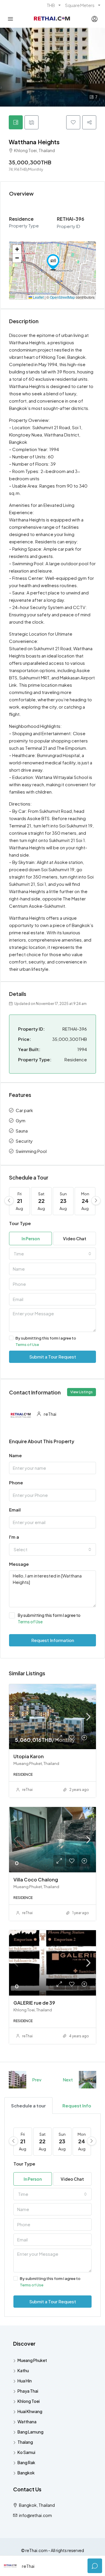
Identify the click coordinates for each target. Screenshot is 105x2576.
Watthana (27, 2422)
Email (15, 1510)
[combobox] (52, 1254)
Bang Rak (26, 2462)
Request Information (53, 1640)
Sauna (22, 1131)
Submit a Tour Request (53, 1357)
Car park (24, 1110)
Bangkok (26, 2473)
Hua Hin (25, 2381)
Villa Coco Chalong (36, 1880)
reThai (27, 1790)
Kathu (23, 2370)
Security (24, 1141)
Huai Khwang (30, 2411)
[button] (53, 262)
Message (19, 1564)
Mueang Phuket (32, 2360)
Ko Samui (26, 2452)
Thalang (25, 2442)
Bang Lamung (30, 2432)
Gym (21, 1120)
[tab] (16, 122)
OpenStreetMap (62, 297)
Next (68, 2080)
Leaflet (38, 297)
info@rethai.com (35, 2515)
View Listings (82, 1392)
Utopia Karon (29, 1756)
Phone (16, 1482)
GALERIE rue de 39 (34, 2003)
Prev (37, 2080)
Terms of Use (27, 1344)
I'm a (14, 1537)
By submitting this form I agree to (46, 1341)
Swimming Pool (31, 1151)
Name (15, 1455)
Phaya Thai (28, 2391)
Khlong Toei (29, 2401)
